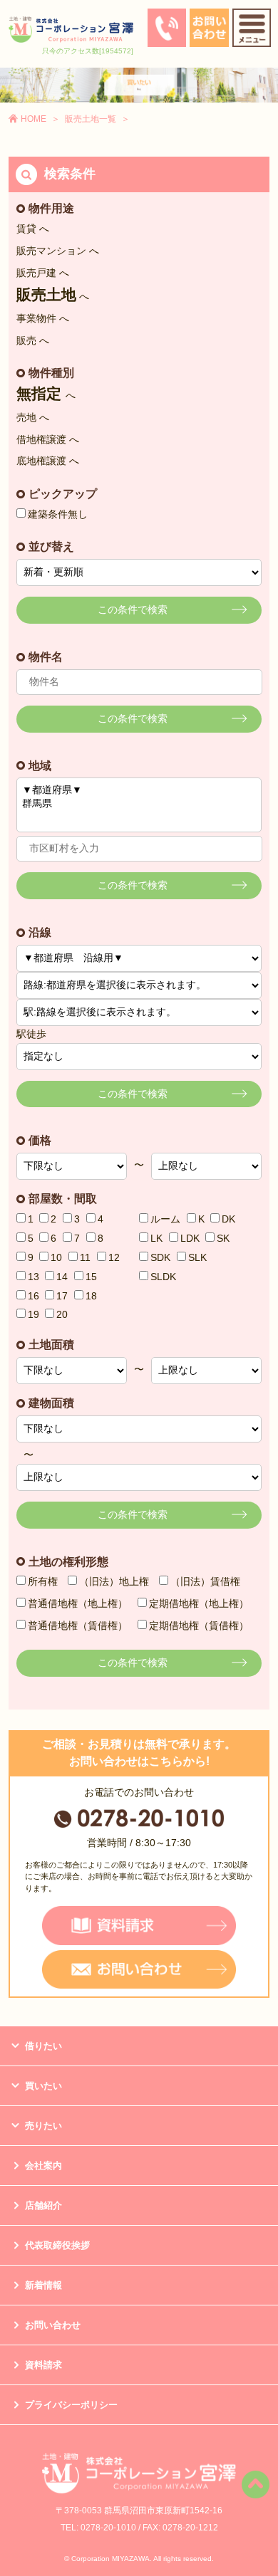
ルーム (165, 1219)
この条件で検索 (133, 609)
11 (85, 1257)
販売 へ (33, 340)
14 (62, 1277)
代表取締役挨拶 (57, 2245)
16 (34, 1296)
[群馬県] (139, 804)
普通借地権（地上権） (78, 1603)
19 (34, 1314)
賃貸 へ (33, 229)
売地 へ (33, 417)
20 (62, 1314)
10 (56, 1257)
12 (114, 1257)
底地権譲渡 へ (48, 461)
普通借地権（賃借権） (78, 1625)
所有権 (43, 1581)
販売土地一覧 (91, 119)
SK (223, 1238)
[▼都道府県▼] (139, 791)
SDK (160, 1257)
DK (228, 1219)
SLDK (163, 1277)
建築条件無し (58, 514)
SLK (197, 1257)
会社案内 (43, 2166)
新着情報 (43, 2285)
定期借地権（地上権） (199, 1603)
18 (91, 1296)
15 (91, 1277)
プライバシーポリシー (71, 2405)
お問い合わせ (53, 2325)
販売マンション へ (58, 251)
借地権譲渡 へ (48, 439)
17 (62, 1296)
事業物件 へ (43, 318)
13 (34, 1277)
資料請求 (43, 2365)
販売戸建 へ (43, 273)
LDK (190, 1238)
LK (156, 1238)
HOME (34, 119)
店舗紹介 (43, 2205)
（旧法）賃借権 (205, 1581)
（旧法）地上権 (114, 1581)
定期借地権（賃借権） (199, 1625)
